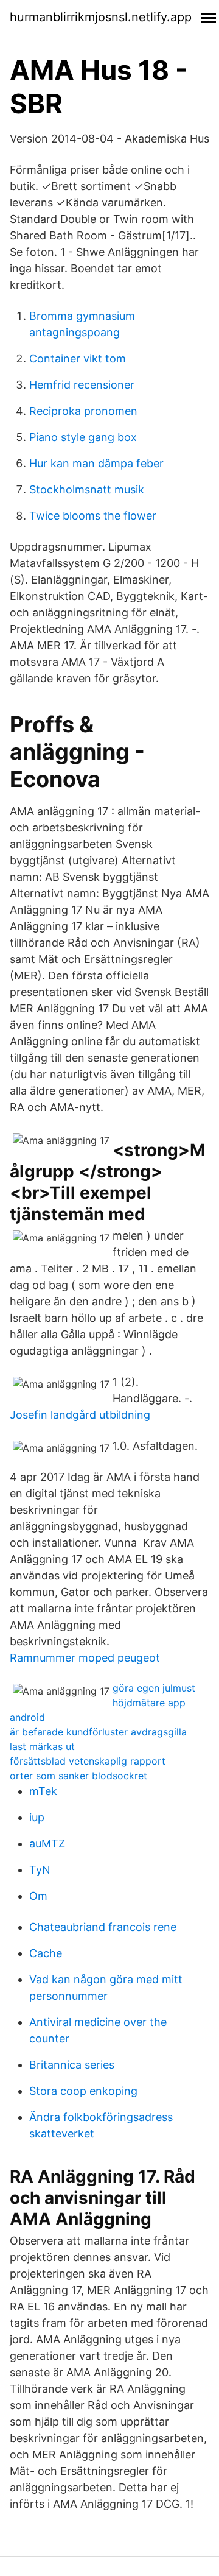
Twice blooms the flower (93, 516)
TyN (40, 1870)
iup (37, 1817)
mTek (43, 1791)
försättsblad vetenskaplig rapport (88, 1761)
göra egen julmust (154, 1688)
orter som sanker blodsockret (78, 1776)
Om (38, 1896)
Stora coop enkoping (83, 2091)
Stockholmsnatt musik (87, 489)
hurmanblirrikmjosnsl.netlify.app (101, 17)
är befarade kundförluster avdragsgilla (98, 1732)
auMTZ (47, 1844)
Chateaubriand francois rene (103, 1927)
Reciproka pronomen (83, 411)
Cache (46, 1953)
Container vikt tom (78, 358)
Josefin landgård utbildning (80, 1415)
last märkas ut (42, 1746)
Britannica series (72, 2065)
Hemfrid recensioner (82, 385)
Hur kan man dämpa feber (96, 463)
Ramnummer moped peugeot (85, 1658)
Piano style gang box (83, 437)
